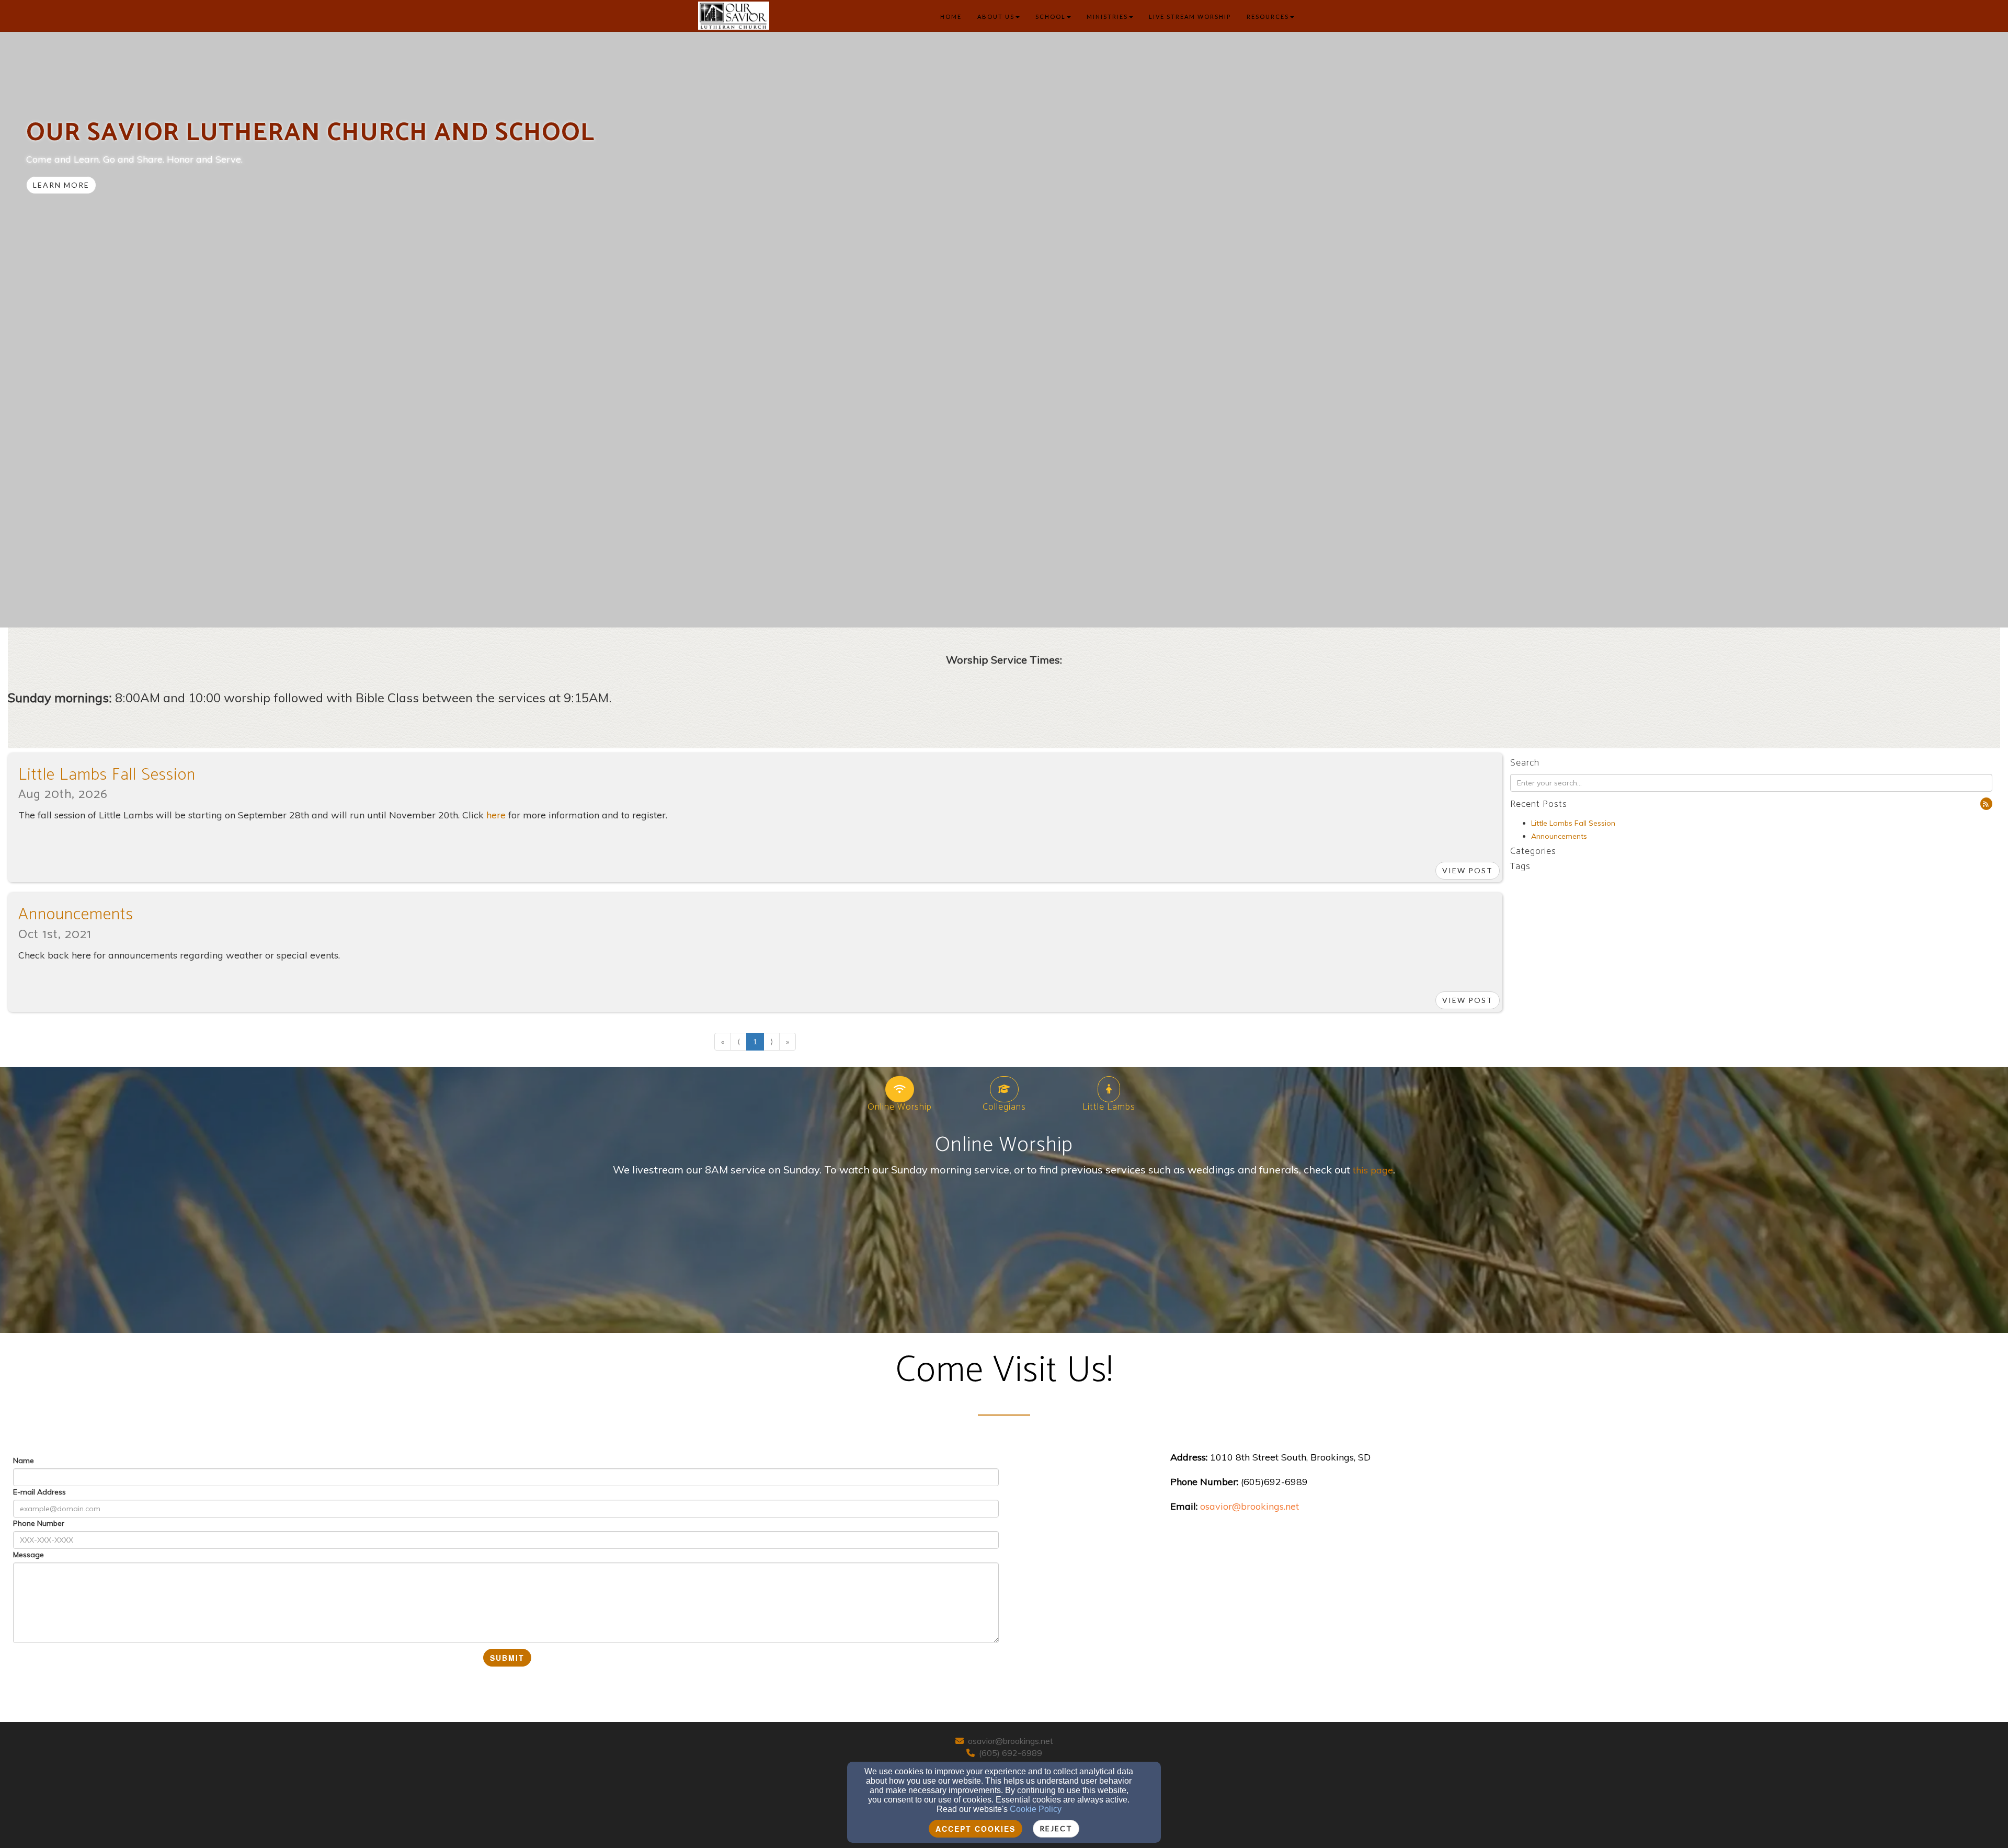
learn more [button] (61, 185)
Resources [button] (1268, 16)
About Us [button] (996, 16)
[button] (1986, 804)
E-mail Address (39, 1492)
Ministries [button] (1107, 16)
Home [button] (951, 16)
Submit (507, 1658)
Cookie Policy (1036, 1809)
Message (28, 1555)
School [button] (1051, 16)
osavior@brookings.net (1011, 1741)
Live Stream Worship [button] (1190, 16)
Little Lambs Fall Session (107, 775)
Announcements (76, 915)
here (496, 815)
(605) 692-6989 (1011, 1753)
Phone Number (39, 1523)
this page (1373, 1170)
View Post (1468, 870)
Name (24, 1461)
